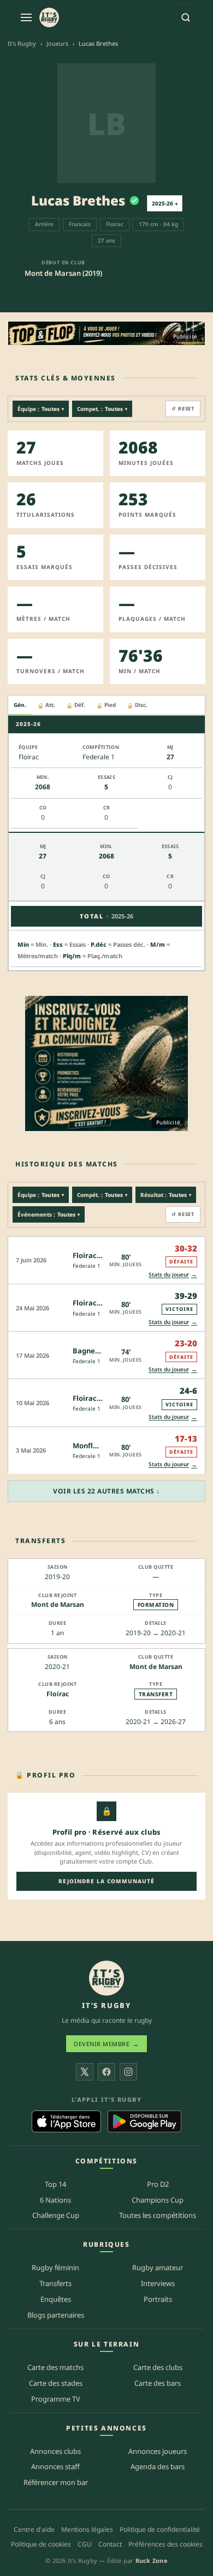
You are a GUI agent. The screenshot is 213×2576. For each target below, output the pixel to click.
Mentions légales (87, 2529)
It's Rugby (22, 43)
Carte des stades (56, 2383)
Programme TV (56, 2399)
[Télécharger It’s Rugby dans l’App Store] (66, 2121)
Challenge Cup (56, 2215)
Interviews (158, 2283)
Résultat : (166, 1195)
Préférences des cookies (165, 2544)
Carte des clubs (158, 2367)
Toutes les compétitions (158, 2215)
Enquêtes (56, 2299)
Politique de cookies (41, 2544)
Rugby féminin (55, 2267)
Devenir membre (106, 2044)
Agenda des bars (158, 2466)
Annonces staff (55, 2466)
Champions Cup (158, 2200)
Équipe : (41, 409)
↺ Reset (183, 409)
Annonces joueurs (158, 2451)
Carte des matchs (55, 2367)
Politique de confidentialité (160, 2529)
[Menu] (26, 17)
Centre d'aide (34, 2529)
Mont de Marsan (58, 1604)
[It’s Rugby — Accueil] (106, 1978)
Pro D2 (158, 2184)
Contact (110, 2544)
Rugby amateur (158, 2267)
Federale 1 (87, 1266)
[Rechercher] (186, 17)
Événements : (49, 1214)
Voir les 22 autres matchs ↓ (106, 1491)
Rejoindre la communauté (106, 1881)
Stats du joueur (173, 1274)
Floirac (58, 1694)
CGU (85, 2544)
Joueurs (57, 43)
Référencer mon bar (56, 2482)
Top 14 (55, 2184)
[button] (106, 1260)
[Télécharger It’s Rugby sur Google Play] (144, 2121)
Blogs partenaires (56, 2315)
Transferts (55, 2283)
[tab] (20, 705)
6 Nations (55, 2200)
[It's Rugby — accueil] (49, 17)
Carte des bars (158, 2383)
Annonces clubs (55, 2451)
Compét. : (102, 1195)
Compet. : (102, 409)
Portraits (158, 2299)
